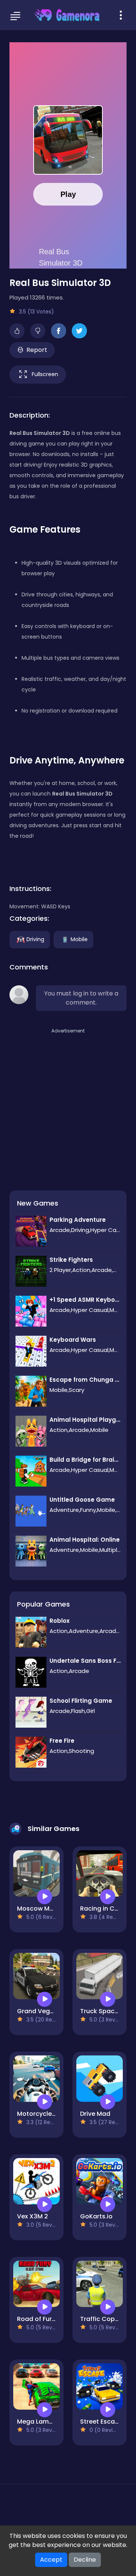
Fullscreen (45, 374)
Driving (35, 939)
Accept (51, 2560)
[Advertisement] (68, 1103)
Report (37, 350)
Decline (85, 2560)
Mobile (79, 939)
